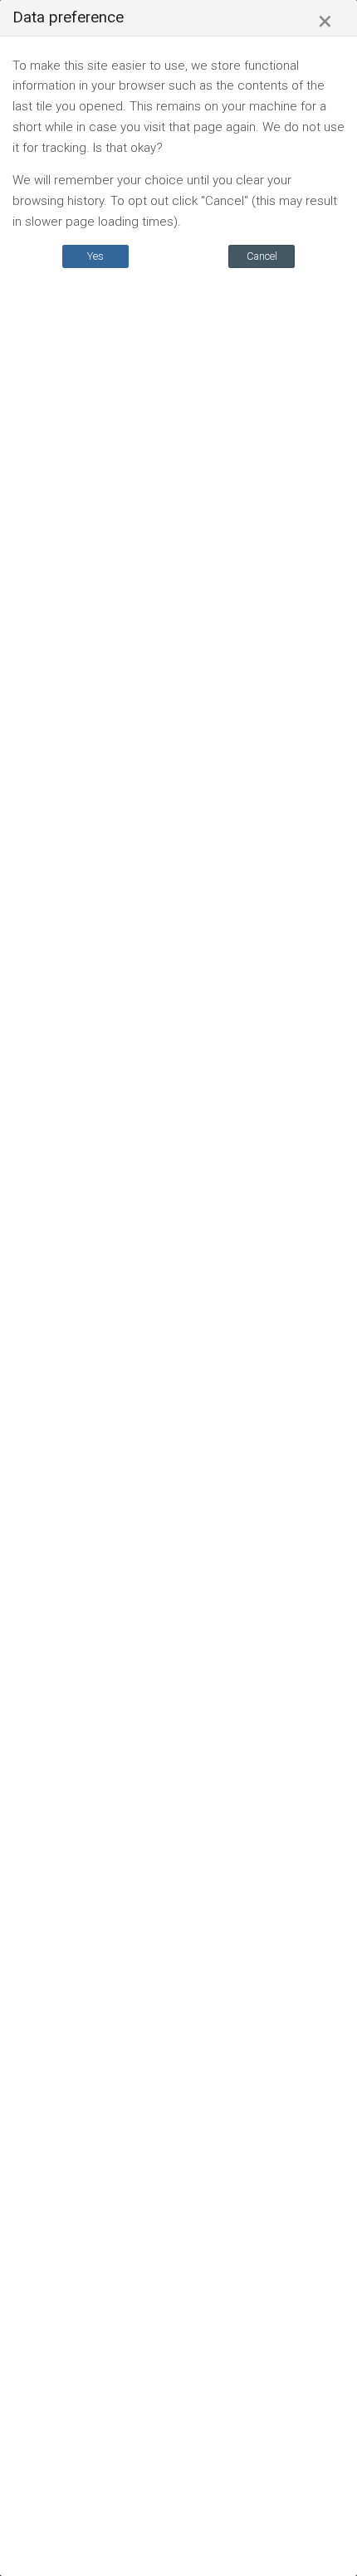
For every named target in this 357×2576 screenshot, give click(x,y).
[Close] (325, 22)
